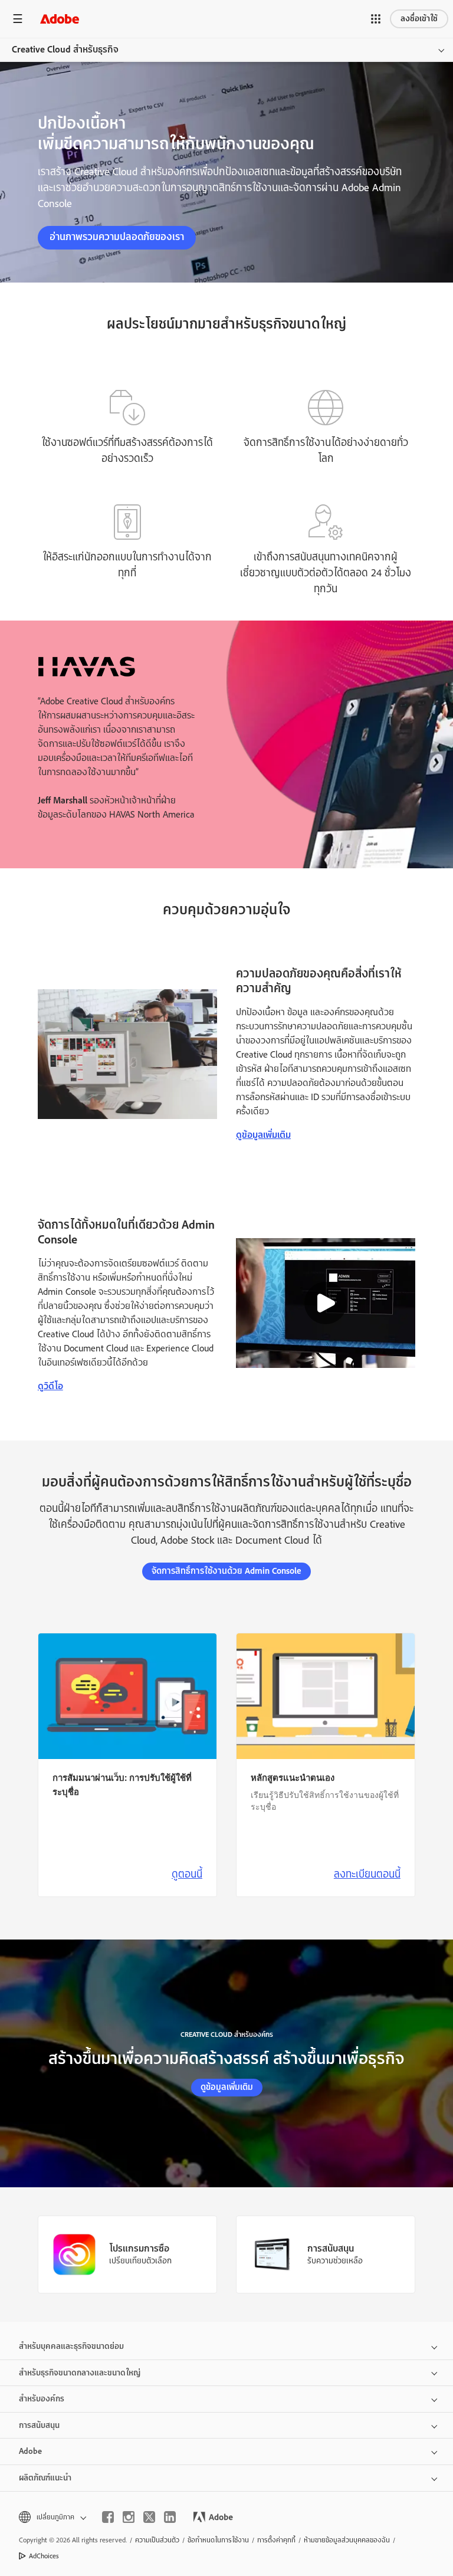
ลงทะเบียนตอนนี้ (367, 1874)
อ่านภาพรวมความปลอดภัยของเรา (117, 237)
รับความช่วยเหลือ (335, 2260)
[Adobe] (60, 19)
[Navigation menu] (18, 19)
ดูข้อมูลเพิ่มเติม (263, 1135)
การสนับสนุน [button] (39, 2425)
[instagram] (129, 2517)
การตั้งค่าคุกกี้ (276, 2540)
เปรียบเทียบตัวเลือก (140, 2260)
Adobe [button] (30, 2451)
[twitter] (149, 2517)
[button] (376, 19)
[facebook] (108, 2517)
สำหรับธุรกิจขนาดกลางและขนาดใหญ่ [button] (80, 2373)
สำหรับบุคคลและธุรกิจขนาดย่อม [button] (71, 2346)
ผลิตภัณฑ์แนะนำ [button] (45, 2478)
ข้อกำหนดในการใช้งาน (218, 2540)
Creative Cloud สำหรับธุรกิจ (65, 50)
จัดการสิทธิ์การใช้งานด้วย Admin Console (226, 1571)
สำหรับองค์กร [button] (42, 2399)
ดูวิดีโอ (50, 1386)
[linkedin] (170, 2517)
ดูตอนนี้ (187, 1874)
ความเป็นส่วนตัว (157, 2540)
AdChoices (44, 2556)
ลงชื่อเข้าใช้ (419, 19)
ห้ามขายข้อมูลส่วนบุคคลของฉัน (347, 2540)
